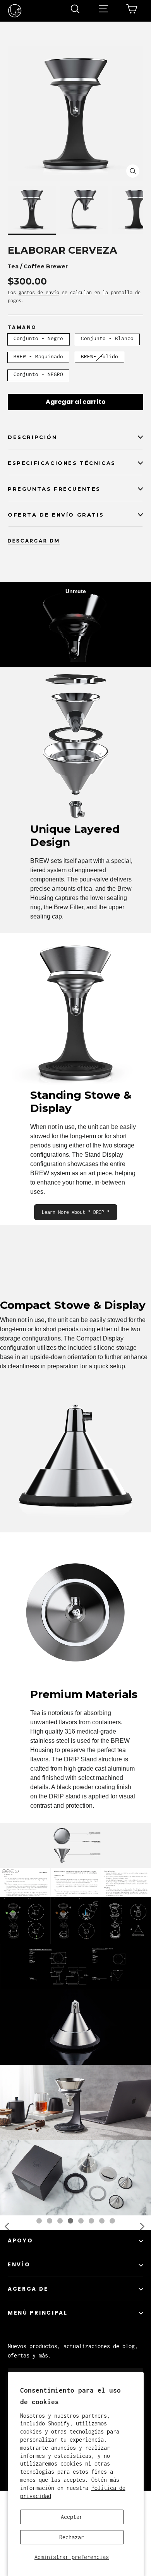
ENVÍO (19, 2331)
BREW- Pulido (100, 356)
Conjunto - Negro (38, 338)
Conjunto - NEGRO (38, 374)
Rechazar (72, 2537)
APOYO (21, 2307)
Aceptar (72, 2517)
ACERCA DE (28, 2355)
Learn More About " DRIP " (76, 1212)
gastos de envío (39, 292)
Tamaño (22, 327)
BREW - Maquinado (38, 356)
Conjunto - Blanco (107, 338)
